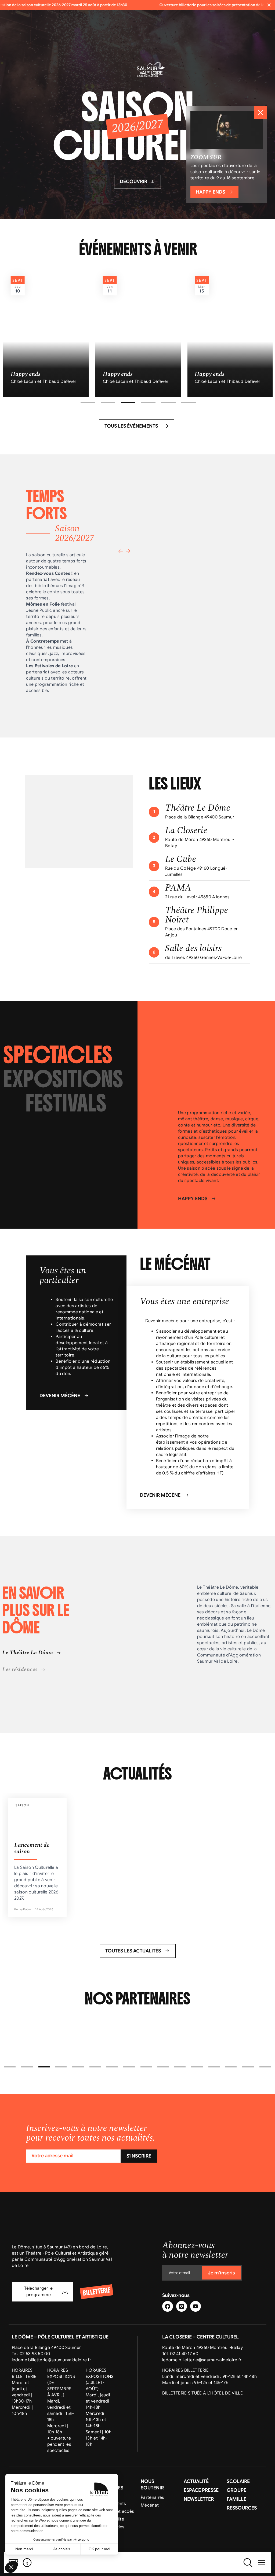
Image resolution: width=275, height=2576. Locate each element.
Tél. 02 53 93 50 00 (31, 2353)
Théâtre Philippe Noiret (197, 916)
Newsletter (199, 2499)
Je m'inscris (221, 2273)
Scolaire (238, 2481)
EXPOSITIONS (63, 1079)
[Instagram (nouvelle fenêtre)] (182, 2306)
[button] (88, 403)
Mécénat (150, 2505)
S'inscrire (139, 2156)
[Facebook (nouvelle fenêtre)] (168, 2306)
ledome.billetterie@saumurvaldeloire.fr (51, 2360)
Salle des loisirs (193, 949)
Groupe (236, 2490)
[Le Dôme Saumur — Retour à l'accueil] (137, 2562)
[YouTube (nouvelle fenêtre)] (196, 2306)
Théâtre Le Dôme (198, 808)
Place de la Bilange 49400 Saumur (46, 2347)
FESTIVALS (66, 1103)
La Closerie (186, 831)
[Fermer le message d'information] (269, 5)
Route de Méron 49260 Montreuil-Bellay (202, 2347)
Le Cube (181, 859)
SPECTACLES (58, 1055)
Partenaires (153, 2497)
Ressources (242, 2508)
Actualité (196, 2481)
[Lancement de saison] (37, 1858)
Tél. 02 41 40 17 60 (180, 2353)
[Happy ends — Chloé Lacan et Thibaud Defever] (46, 333)
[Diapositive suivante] (128, 551)
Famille (236, 2499)
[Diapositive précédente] (121, 551)
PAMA (178, 888)
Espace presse (201, 2490)
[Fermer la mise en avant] (260, 113)
